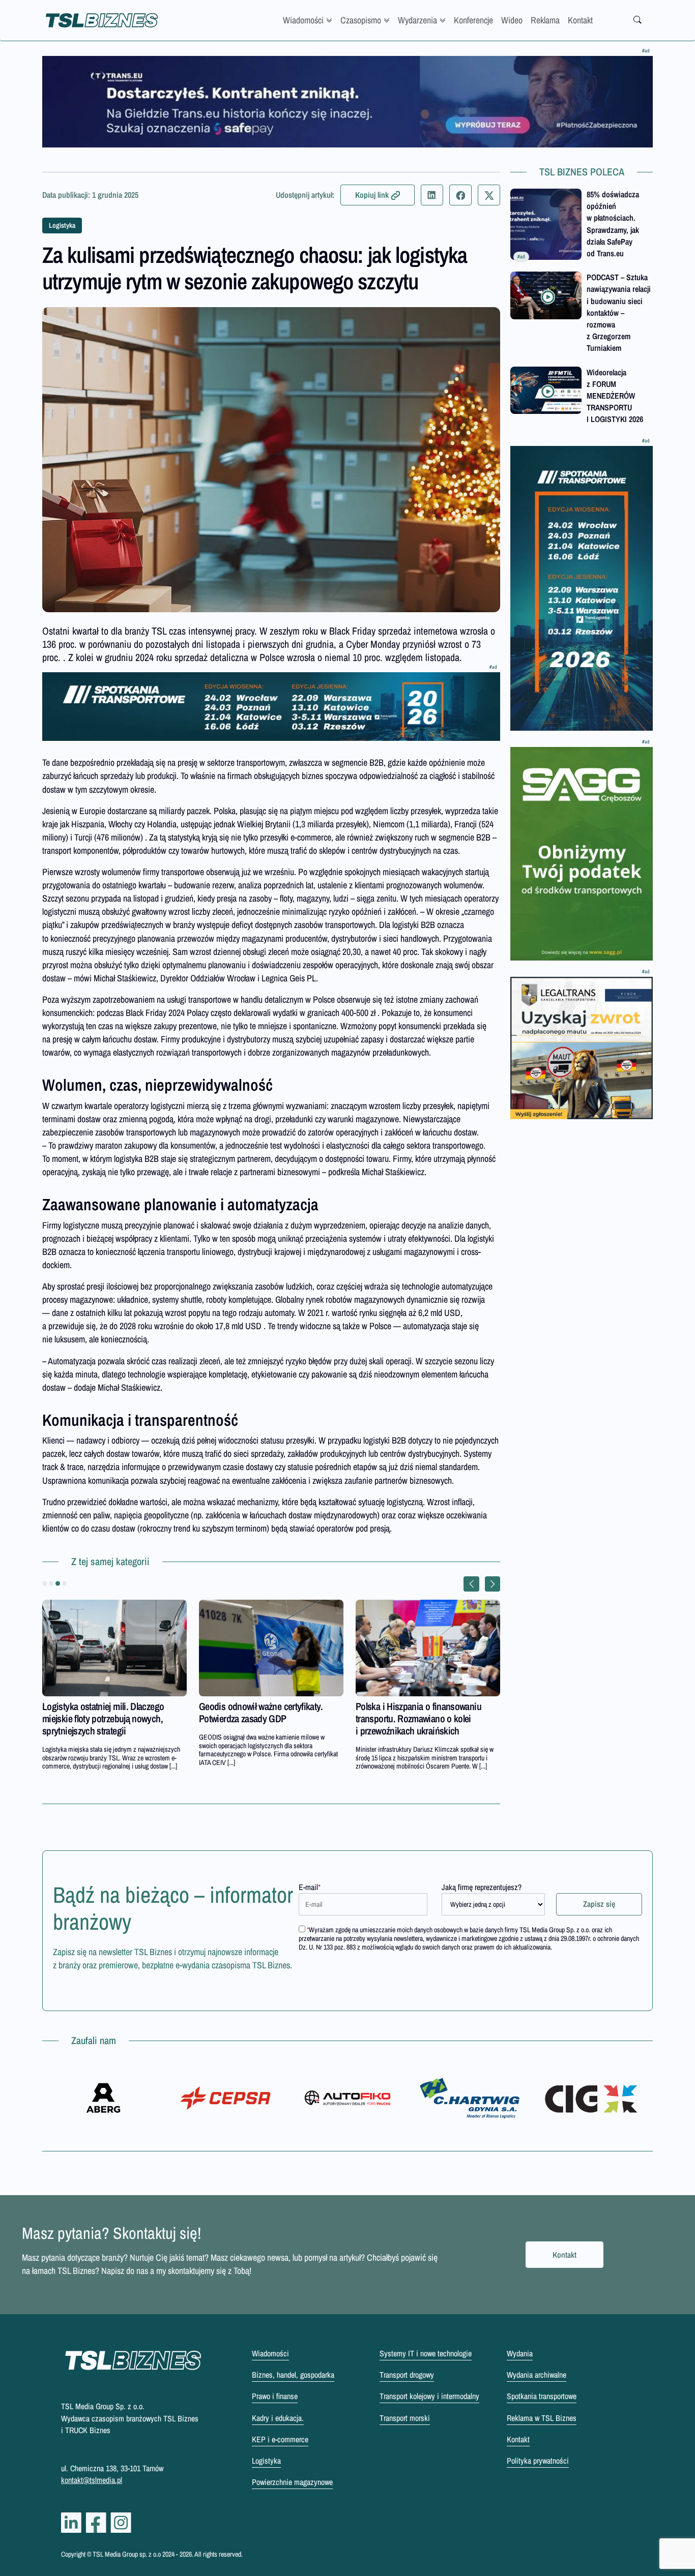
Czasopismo (361, 20)
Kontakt (580, 20)
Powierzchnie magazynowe (292, 2482)
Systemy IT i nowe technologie (426, 2353)
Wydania (520, 2353)
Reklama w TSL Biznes (542, 2418)
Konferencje (473, 20)
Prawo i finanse (275, 2396)
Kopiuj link (372, 195)
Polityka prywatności (538, 2461)
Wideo (512, 20)
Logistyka (62, 225)
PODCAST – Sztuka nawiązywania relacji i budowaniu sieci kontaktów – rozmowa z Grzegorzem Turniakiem (619, 312)
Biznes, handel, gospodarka (293, 2375)
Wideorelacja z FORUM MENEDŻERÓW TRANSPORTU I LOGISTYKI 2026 (615, 396)
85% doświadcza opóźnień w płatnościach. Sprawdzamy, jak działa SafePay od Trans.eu (613, 224)
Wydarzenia (417, 20)
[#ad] (347, 102)
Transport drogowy (407, 2375)
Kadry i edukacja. (278, 2418)
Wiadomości (303, 20)
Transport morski (405, 2418)
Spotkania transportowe (542, 2396)
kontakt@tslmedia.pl (92, 2480)
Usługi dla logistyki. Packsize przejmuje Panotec (427, 1712)
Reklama (545, 20)
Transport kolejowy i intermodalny (429, 2396)
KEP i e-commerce (280, 2439)
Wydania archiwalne (537, 2375)
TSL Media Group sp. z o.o (127, 2554)
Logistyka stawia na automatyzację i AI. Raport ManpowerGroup (113, 1712)
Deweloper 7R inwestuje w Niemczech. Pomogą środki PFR (269, 1712)
